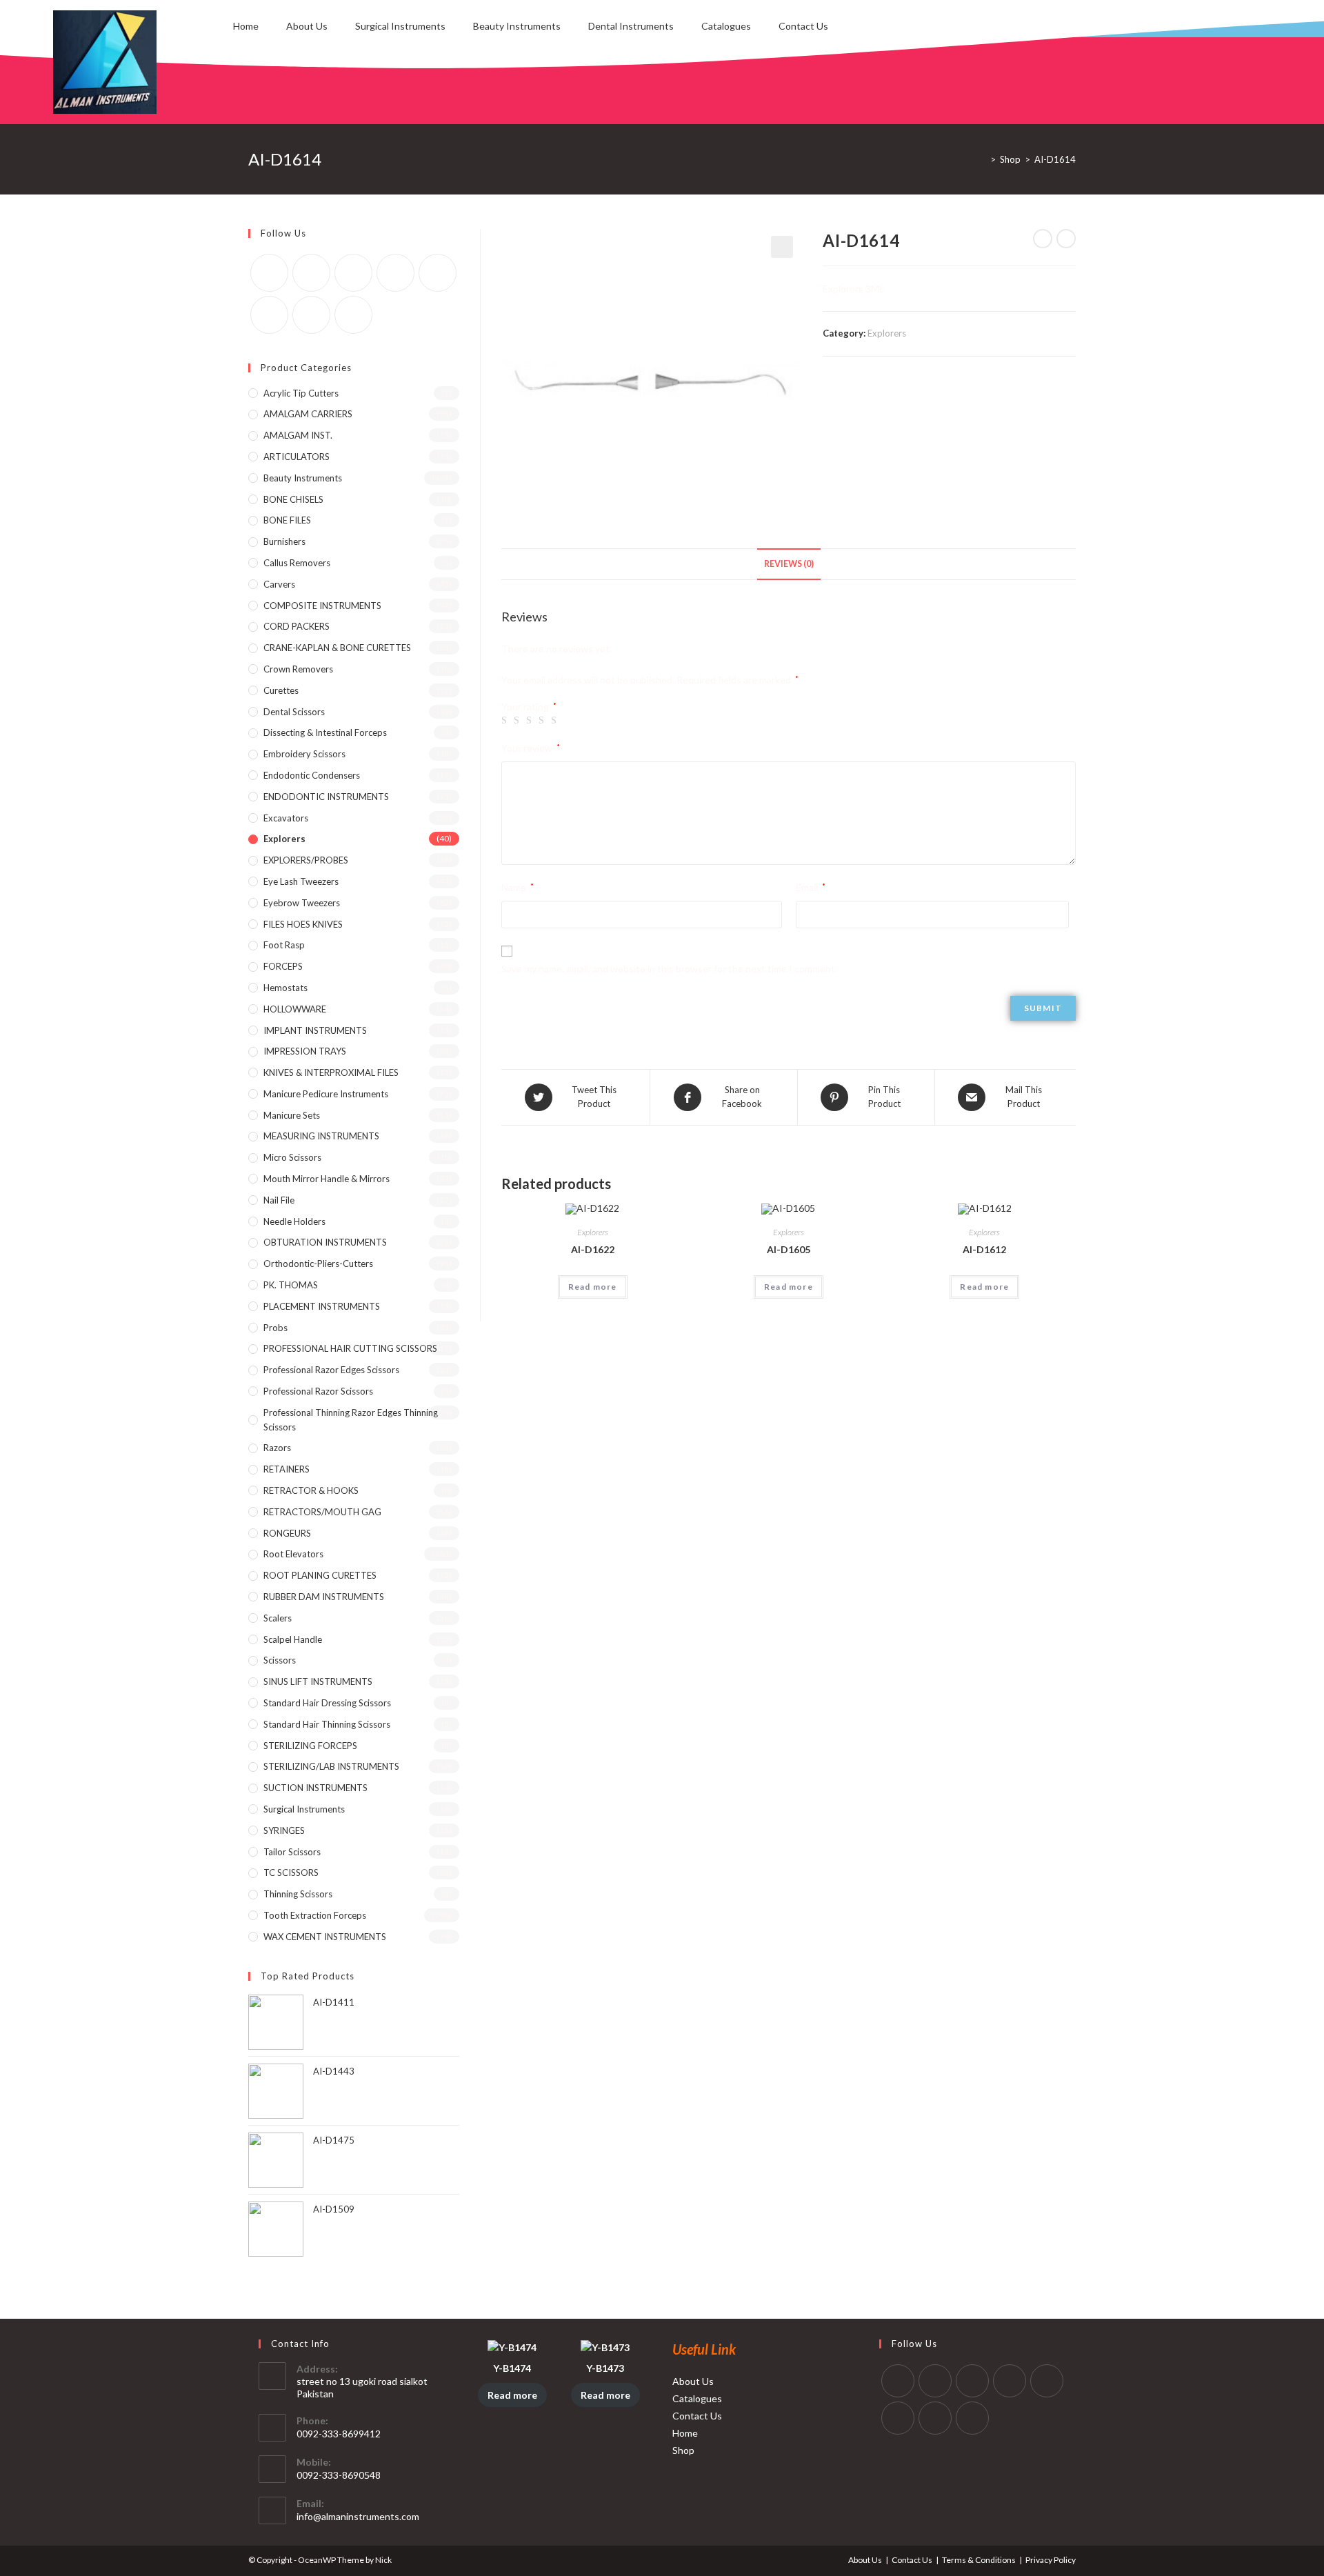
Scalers (278, 1618)
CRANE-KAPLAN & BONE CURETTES (337, 648)
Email (811, 887)
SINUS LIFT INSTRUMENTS (318, 1681)
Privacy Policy (1051, 2560)
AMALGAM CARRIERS (308, 414)
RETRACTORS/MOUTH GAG (322, 1512)
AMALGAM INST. (298, 435)
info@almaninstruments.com (358, 2516)
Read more (593, 1287)
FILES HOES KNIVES (303, 924)
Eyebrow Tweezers (302, 903)
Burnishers (284, 541)
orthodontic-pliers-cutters (318, 1264)
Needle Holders (294, 1221)
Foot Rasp (284, 945)
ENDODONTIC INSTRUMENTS (326, 797)
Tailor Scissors (292, 1852)
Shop (683, 2450)
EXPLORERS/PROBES (306, 860)
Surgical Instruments (400, 26)
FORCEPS (283, 966)
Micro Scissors (292, 1157)
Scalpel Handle (293, 1639)
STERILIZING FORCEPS (310, 1746)
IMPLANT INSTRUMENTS (315, 1030)
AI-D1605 (789, 1249)
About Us (307, 26)
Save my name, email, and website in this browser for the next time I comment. (669, 969)
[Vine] (269, 315)
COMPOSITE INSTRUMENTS (322, 606)
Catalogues (726, 26)
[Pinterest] (395, 273)
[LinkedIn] (1010, 2381)
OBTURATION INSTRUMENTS (325, 1242)
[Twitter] (269, 273)
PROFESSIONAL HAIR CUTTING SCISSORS (350, 1348)
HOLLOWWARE (295, 1009)
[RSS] (353, 315)
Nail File (279, 1200)
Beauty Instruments (517, 26)
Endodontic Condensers (312, 775)
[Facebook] (311, 273)
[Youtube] (311, 315)
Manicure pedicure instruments (326, 1094)
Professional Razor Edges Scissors (331, 1370)
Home (246, 26)
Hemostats (285, 988)
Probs (275, 1328)
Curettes (281, 690)
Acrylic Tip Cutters (301, 393)
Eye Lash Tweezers (301, 881)
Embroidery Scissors (304, 754)
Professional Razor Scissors (318, 1391)
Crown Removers (298, 669)
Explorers (887, 333)
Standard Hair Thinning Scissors (327, 1724)
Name (518, 887)
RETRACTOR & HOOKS (311, 1490)
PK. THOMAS (291, 1285)
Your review (531, 748)
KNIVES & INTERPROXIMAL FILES (331, 1072)
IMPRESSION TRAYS (305, 1051)
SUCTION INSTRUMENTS (315, 1788)
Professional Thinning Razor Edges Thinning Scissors (351, 1420)
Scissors (280, 1660)
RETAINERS (287, 1469)
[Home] (983, 159)
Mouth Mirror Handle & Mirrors (327, 1179)
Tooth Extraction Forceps (315, 1915)
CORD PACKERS (297, 626)
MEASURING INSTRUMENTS (321, 1136)
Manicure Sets (292, 1115)
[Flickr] (438, 273)
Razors (277, 1448)
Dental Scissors (294, 712)
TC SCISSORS (291, 1873)
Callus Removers (297, 563)
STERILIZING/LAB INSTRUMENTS (331, 1766)
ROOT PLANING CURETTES (320, 1575)
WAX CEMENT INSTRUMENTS (325, 1937)
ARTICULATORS (297, 457)
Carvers (279, 584)
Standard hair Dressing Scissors (327, 1703)
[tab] (789, 565)
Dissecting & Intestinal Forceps (325, 732)
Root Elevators (293, 1554)
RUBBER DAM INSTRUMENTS (324, 1597)
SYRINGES (284, 1830)
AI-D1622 (593, 1249)
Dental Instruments (631, 26)
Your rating (529, 707)
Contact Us (803, 26)
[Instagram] (353, 273)
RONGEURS (287, 1533)
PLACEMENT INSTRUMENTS (322, 1306)
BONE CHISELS (293, 499)
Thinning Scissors (298, 1894)
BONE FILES (287, 520)
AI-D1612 (984, 1249)
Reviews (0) (789, 564)
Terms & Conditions (979, 2560)
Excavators (286, 818)
